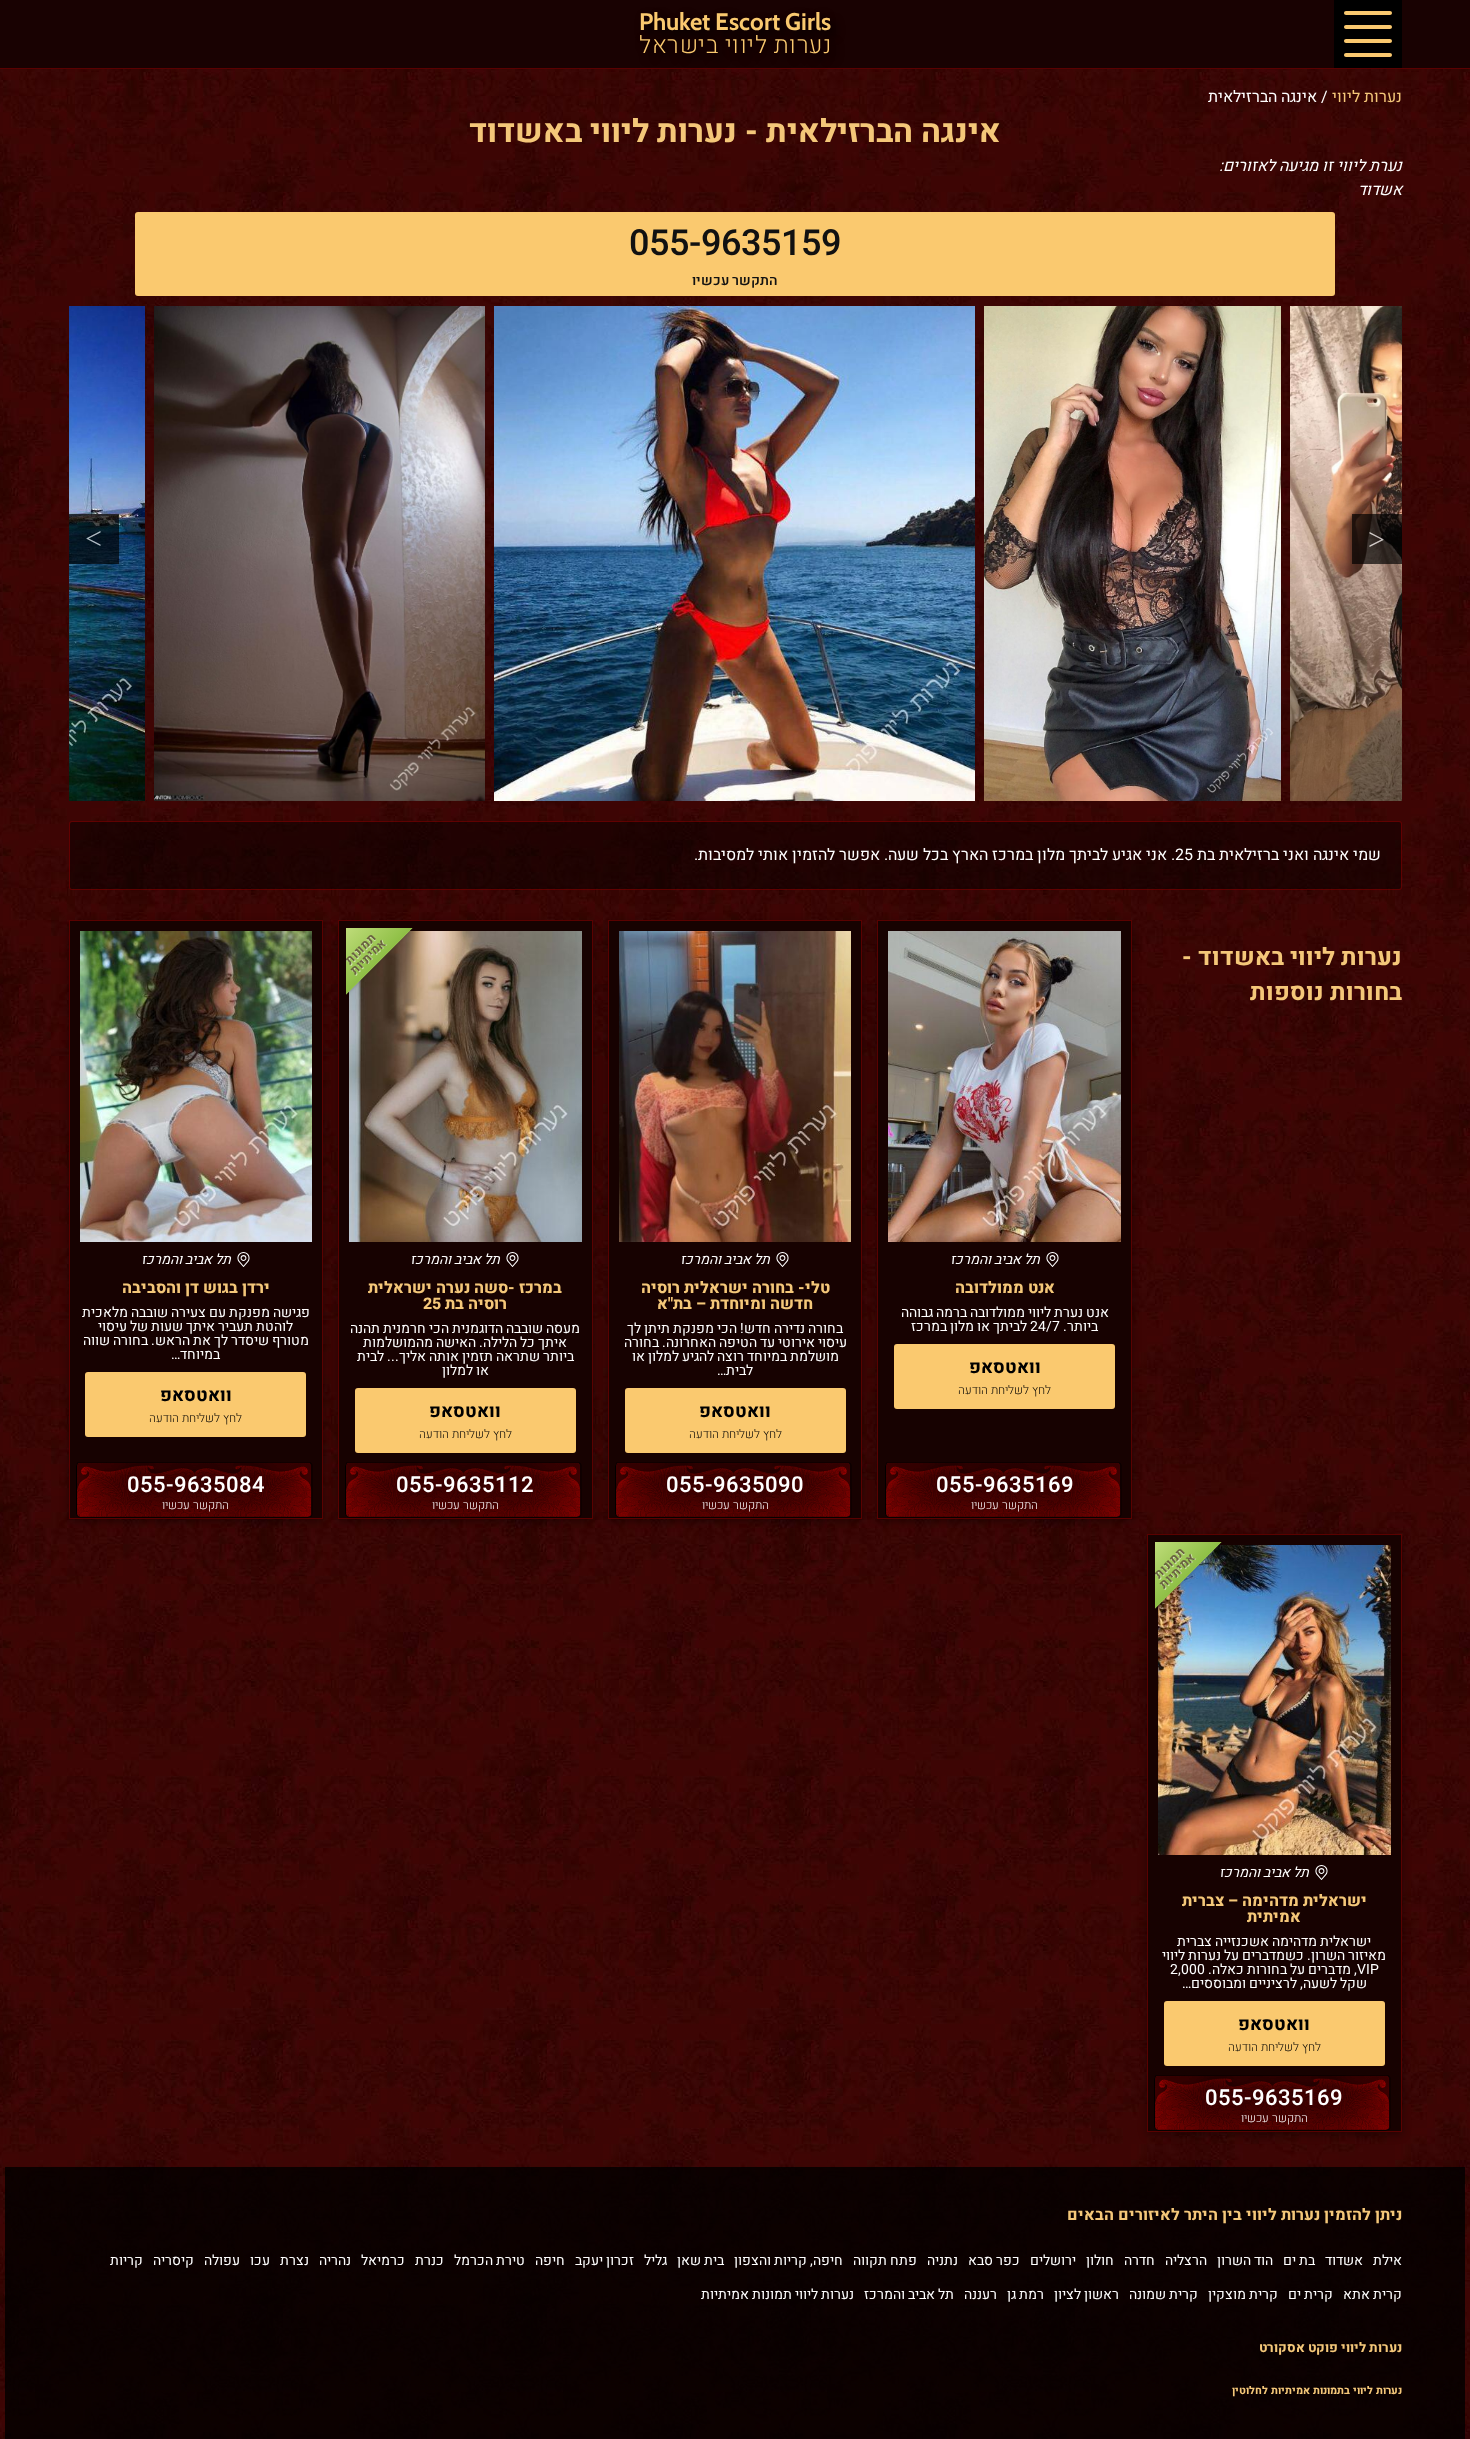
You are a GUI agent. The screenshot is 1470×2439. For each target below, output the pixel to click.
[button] (1368, 34)
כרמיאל (383, 2260)
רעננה (980, 2294)
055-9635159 (735, 243)
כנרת (429, 2260)
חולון (1100, 2260)
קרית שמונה (1163, 2294)
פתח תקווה (885, 2260)
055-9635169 (1005, 1485)
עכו (260, 2260)
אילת (1387, 2260)
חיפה (550, 2260)
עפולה (222, 2260)
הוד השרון (1245, 2260)
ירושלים (1053, 2260)
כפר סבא (994, 2260)
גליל (655, 2260)
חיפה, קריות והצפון (788, 2260)
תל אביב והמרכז (909, 2294)
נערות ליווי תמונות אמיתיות (777, 2294)
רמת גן (1025, 2294)
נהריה (335, 2260)
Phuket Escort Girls (735, 35)
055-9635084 (196, 1485)
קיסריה (173, 2260)
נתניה (942, 2260)
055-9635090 (735, 1485)
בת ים (1299, 2260)
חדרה (1139, 2260)
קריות (126, 2260)
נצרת (294, 2260)
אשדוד (1344, 2260)
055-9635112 (465, 1485)
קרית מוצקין (1243, 2294)
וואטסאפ (1005, 1367)
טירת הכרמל (489, 2260)
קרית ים (1310, 2294)
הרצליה (1186, 2260)
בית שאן (700, 2260)
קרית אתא (1372, 2294)
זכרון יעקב (604, 2260)
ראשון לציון (1086, 2294)
